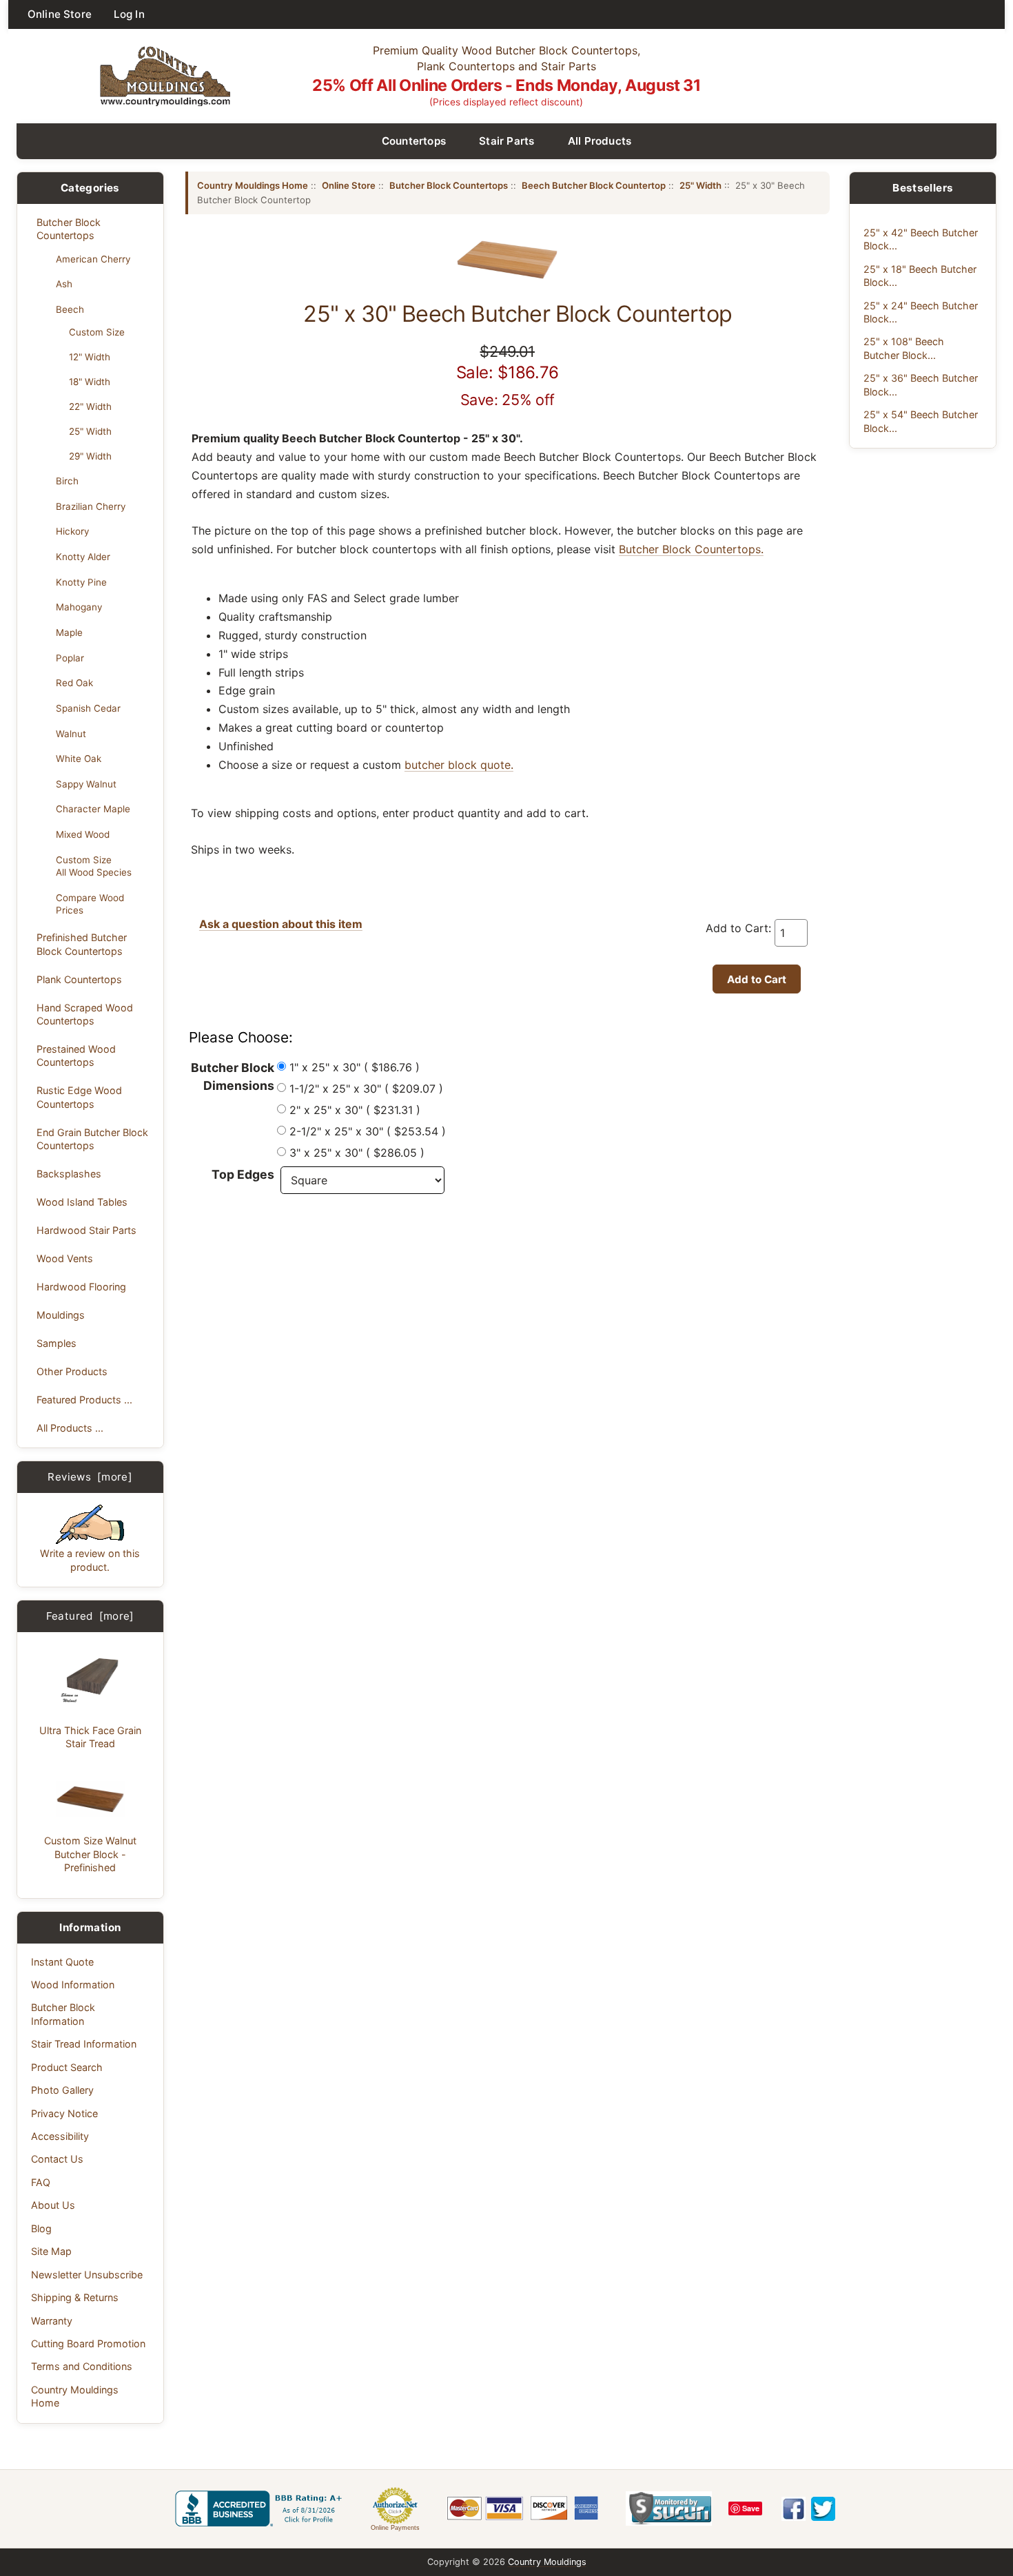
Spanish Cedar (88, 708)
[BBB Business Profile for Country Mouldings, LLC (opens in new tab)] (261, 2508)
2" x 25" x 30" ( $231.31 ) (355, 1110)
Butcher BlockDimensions (233, 1076)
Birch (67, 481)
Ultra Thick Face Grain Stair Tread (90, 1737)
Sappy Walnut (86, 784)
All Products (600, 141)
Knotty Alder (83, 557)
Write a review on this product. (90, 1560)
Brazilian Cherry (91, 506)
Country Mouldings (547, 2562)
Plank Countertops (79, 979)
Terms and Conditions (82, 2366)
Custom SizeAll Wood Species (94, 866)
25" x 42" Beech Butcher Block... (921, 239)
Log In (129, 14)
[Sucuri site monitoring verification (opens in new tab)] (669, 2508)
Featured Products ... (84, 1400)
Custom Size (97, 332)
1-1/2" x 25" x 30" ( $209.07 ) (366, 1089)
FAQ (41, 2182)
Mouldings (61, 1315)
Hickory (72, 531)
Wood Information (73, 1985)
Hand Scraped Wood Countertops (85, 1014)
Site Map (51, 2251)
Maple (69, 632)
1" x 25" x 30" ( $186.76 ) (355, 1067)
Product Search (67, 2067)
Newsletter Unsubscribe (87, 2275)
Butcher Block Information (63, 2014)
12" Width (90, 357)
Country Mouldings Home (75, 2396)
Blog (41, 2228)
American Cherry (93, 259)
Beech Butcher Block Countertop (594, 185)
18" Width (90, 382)
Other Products (72, 1371)
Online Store (60, 14)
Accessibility (60, 2136)
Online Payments (395, 2528)
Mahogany (79, 607)
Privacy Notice (64, 2113)
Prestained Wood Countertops (76, 1055)
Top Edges (243, 1174)
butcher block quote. (459, 765)
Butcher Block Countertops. (691, 549)
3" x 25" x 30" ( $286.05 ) (357, 1153)
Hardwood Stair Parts (86, 1230)
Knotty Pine (81, 582)
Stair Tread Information (84, 2044)
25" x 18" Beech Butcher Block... (920, 276)
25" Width (90, 431)
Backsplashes (69, 1174)
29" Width (90, 456)
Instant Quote (62, 1962)
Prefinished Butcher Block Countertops (82, 944)
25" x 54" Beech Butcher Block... (921, 421)
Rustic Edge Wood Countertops (79, 1097)
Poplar (70, 658)
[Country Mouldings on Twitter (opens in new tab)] (823, 2509)
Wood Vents (65, 1258)
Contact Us (57, 2159)
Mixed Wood (83, 834)
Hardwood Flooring (81, 1287)
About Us (53, 2205)
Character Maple (93, 809)
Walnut (71, 734)
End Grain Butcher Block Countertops (92, 1139)
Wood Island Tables (82, 1202)
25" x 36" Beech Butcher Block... (921, 384)
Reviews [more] (90, 1477)
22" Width (90, 406)
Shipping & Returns (75, 2297)
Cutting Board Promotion (88, 2343)
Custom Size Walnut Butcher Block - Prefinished (90, 1854)
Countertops (414, 141)
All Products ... (70, 1428)
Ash (64, 284)
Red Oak (74, 683)
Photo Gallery (62, 2090)
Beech (70, 309)
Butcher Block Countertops (69, 229)
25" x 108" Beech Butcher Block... (904, 348)
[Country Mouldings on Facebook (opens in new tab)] (794, 2509)
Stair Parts (507, 141)
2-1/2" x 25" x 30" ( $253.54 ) (368, 1131)
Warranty (52, 2321)
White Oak (79, 759)
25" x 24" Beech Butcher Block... (921, 312)
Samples (57, 1343)
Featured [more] (90, 1616)
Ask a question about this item (281, 924)
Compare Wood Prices (90, 904)
